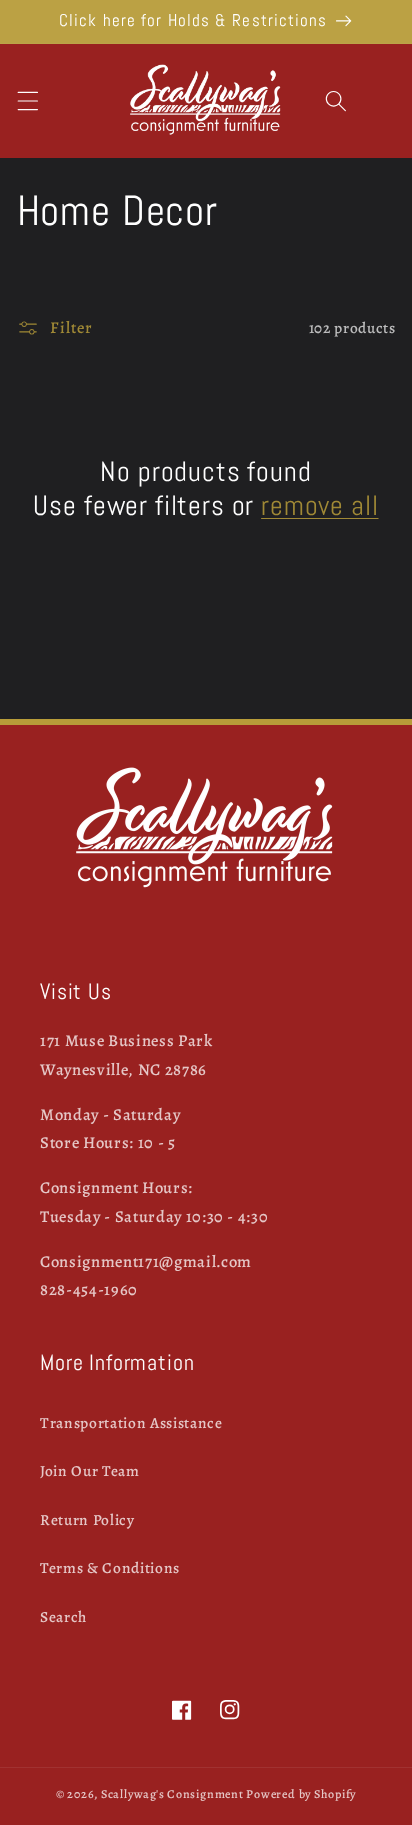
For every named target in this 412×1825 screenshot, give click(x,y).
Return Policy (87, 1519)
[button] (27, 101)
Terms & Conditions (110, 1567)
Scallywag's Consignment (172, 1794)
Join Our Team (90, 1470)
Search (63, 1616)
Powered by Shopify (301, 1794)
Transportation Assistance (131, 1422)
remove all (319, 506)
